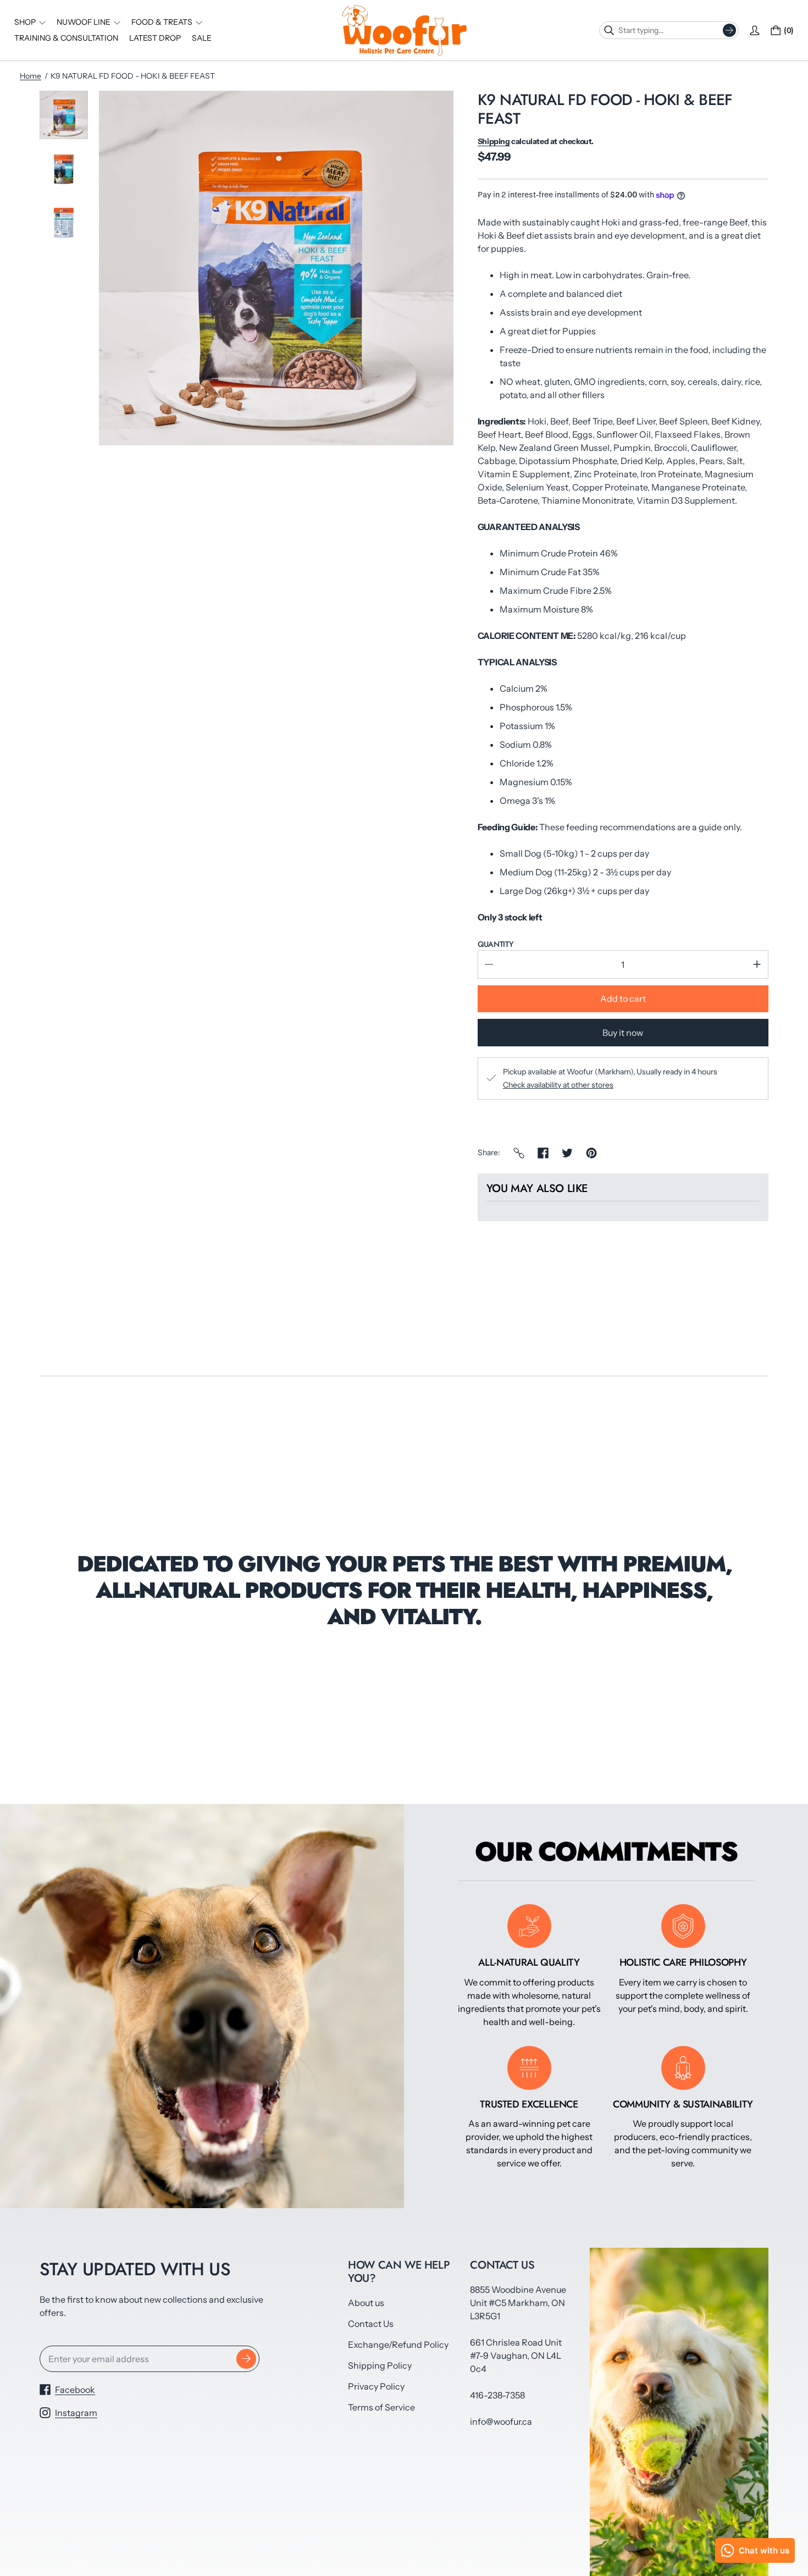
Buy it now (623, 1033)
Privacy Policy (376, 2386)
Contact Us (371, 2324)
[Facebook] (543, 1153)
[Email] (519, 1153)
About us (366, 2303)
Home (31, 76)
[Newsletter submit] (246, 2359)
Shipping (494, 141)
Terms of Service (381, 2407)
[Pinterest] (591, 1153)
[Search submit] (729, 30)
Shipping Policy (380, 2365)
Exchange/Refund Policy (398, 2345)
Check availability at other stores (558, 1085)
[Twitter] (567, 1153)
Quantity (496, 944)
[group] (64, 115)
